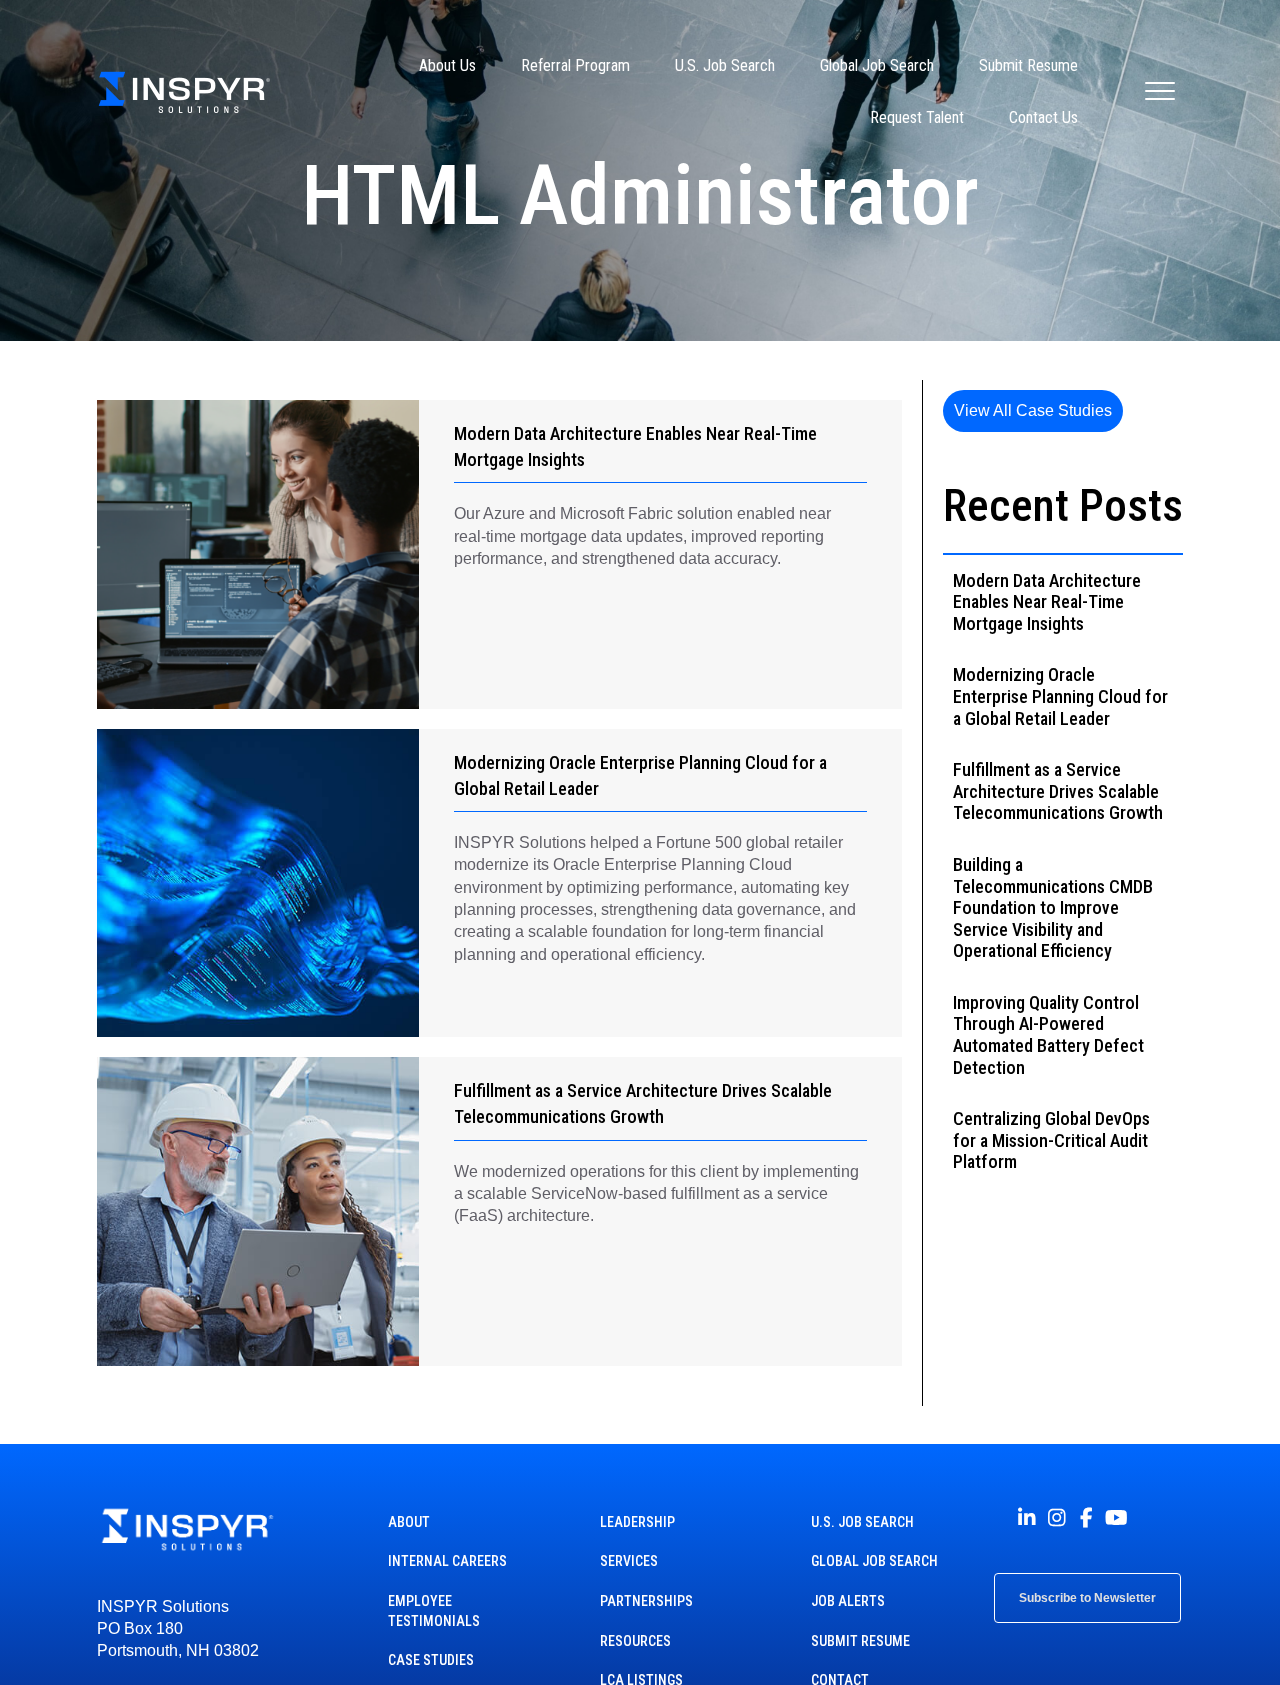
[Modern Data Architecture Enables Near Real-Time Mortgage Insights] (258, 554)
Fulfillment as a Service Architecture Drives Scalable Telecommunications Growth (1058, 791)
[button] (1033, 411)
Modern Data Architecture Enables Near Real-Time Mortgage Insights (1047, 602)
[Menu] (1160, 92)
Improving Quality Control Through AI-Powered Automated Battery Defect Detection (1048, 1035)
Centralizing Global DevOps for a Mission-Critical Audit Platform (1051, 1140)
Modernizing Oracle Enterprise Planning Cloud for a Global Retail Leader (1060, 696)
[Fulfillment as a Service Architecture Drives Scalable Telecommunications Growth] (258, 1211)
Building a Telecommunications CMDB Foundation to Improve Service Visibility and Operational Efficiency (1053, 907)
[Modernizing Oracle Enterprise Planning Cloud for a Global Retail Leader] (258, 883)
